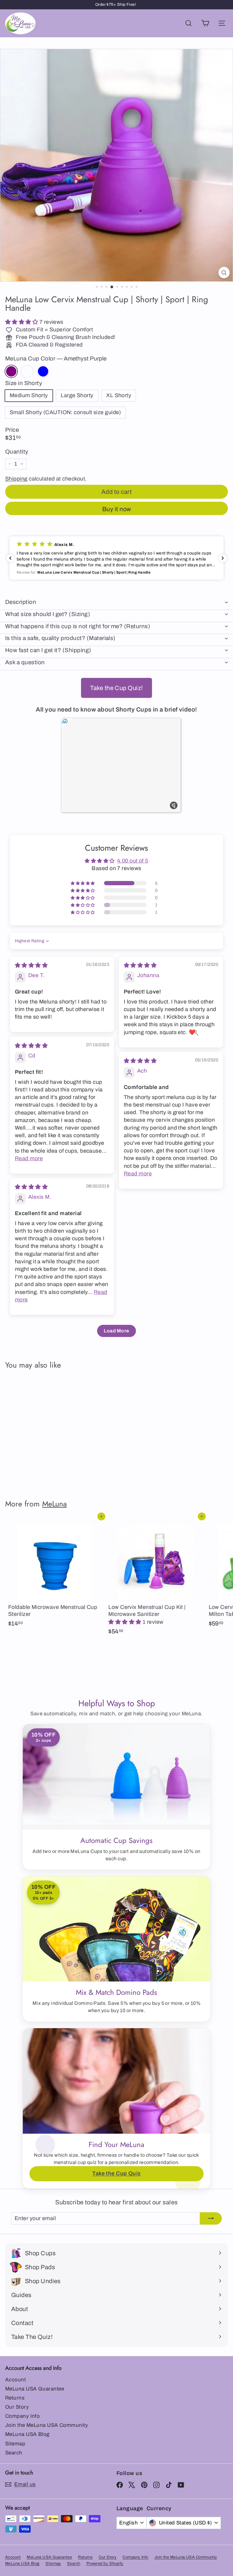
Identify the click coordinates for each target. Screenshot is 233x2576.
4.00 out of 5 (133, 861)
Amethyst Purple (11, 371)
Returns (15, 2398)
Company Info (22, 2416)
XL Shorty (119, 395)
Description (21, 602)
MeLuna (54, 1504)
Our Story (17, 2407)
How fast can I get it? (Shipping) (48, 650)
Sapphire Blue (43, 371)
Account (15, 2380)
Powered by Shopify (105, 2564)
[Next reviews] (223, 558)
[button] (22, 322)
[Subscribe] (211, 2218)
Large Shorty (77, 395)
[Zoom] (224, 273)
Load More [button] (116, 1331)
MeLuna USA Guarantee (35, 2389)
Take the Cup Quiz (116, 2173)
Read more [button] (29, 1158)
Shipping (16, 479)
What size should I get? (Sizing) (48, 614)
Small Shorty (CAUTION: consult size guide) (65, 412)
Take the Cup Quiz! (116, 688)
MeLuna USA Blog (27, 2434)
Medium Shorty (29, 395)
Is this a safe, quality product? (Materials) (60, 638)
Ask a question (25, 662)
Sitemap (15, 2444)
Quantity (17, 452)
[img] (31, 965)
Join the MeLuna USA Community (47, 2425)
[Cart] (205, 23)
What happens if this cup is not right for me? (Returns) (78, 626)
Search (14, 2453)
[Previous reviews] (10, 558)
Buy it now (117, 509)
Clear (27, 371)
